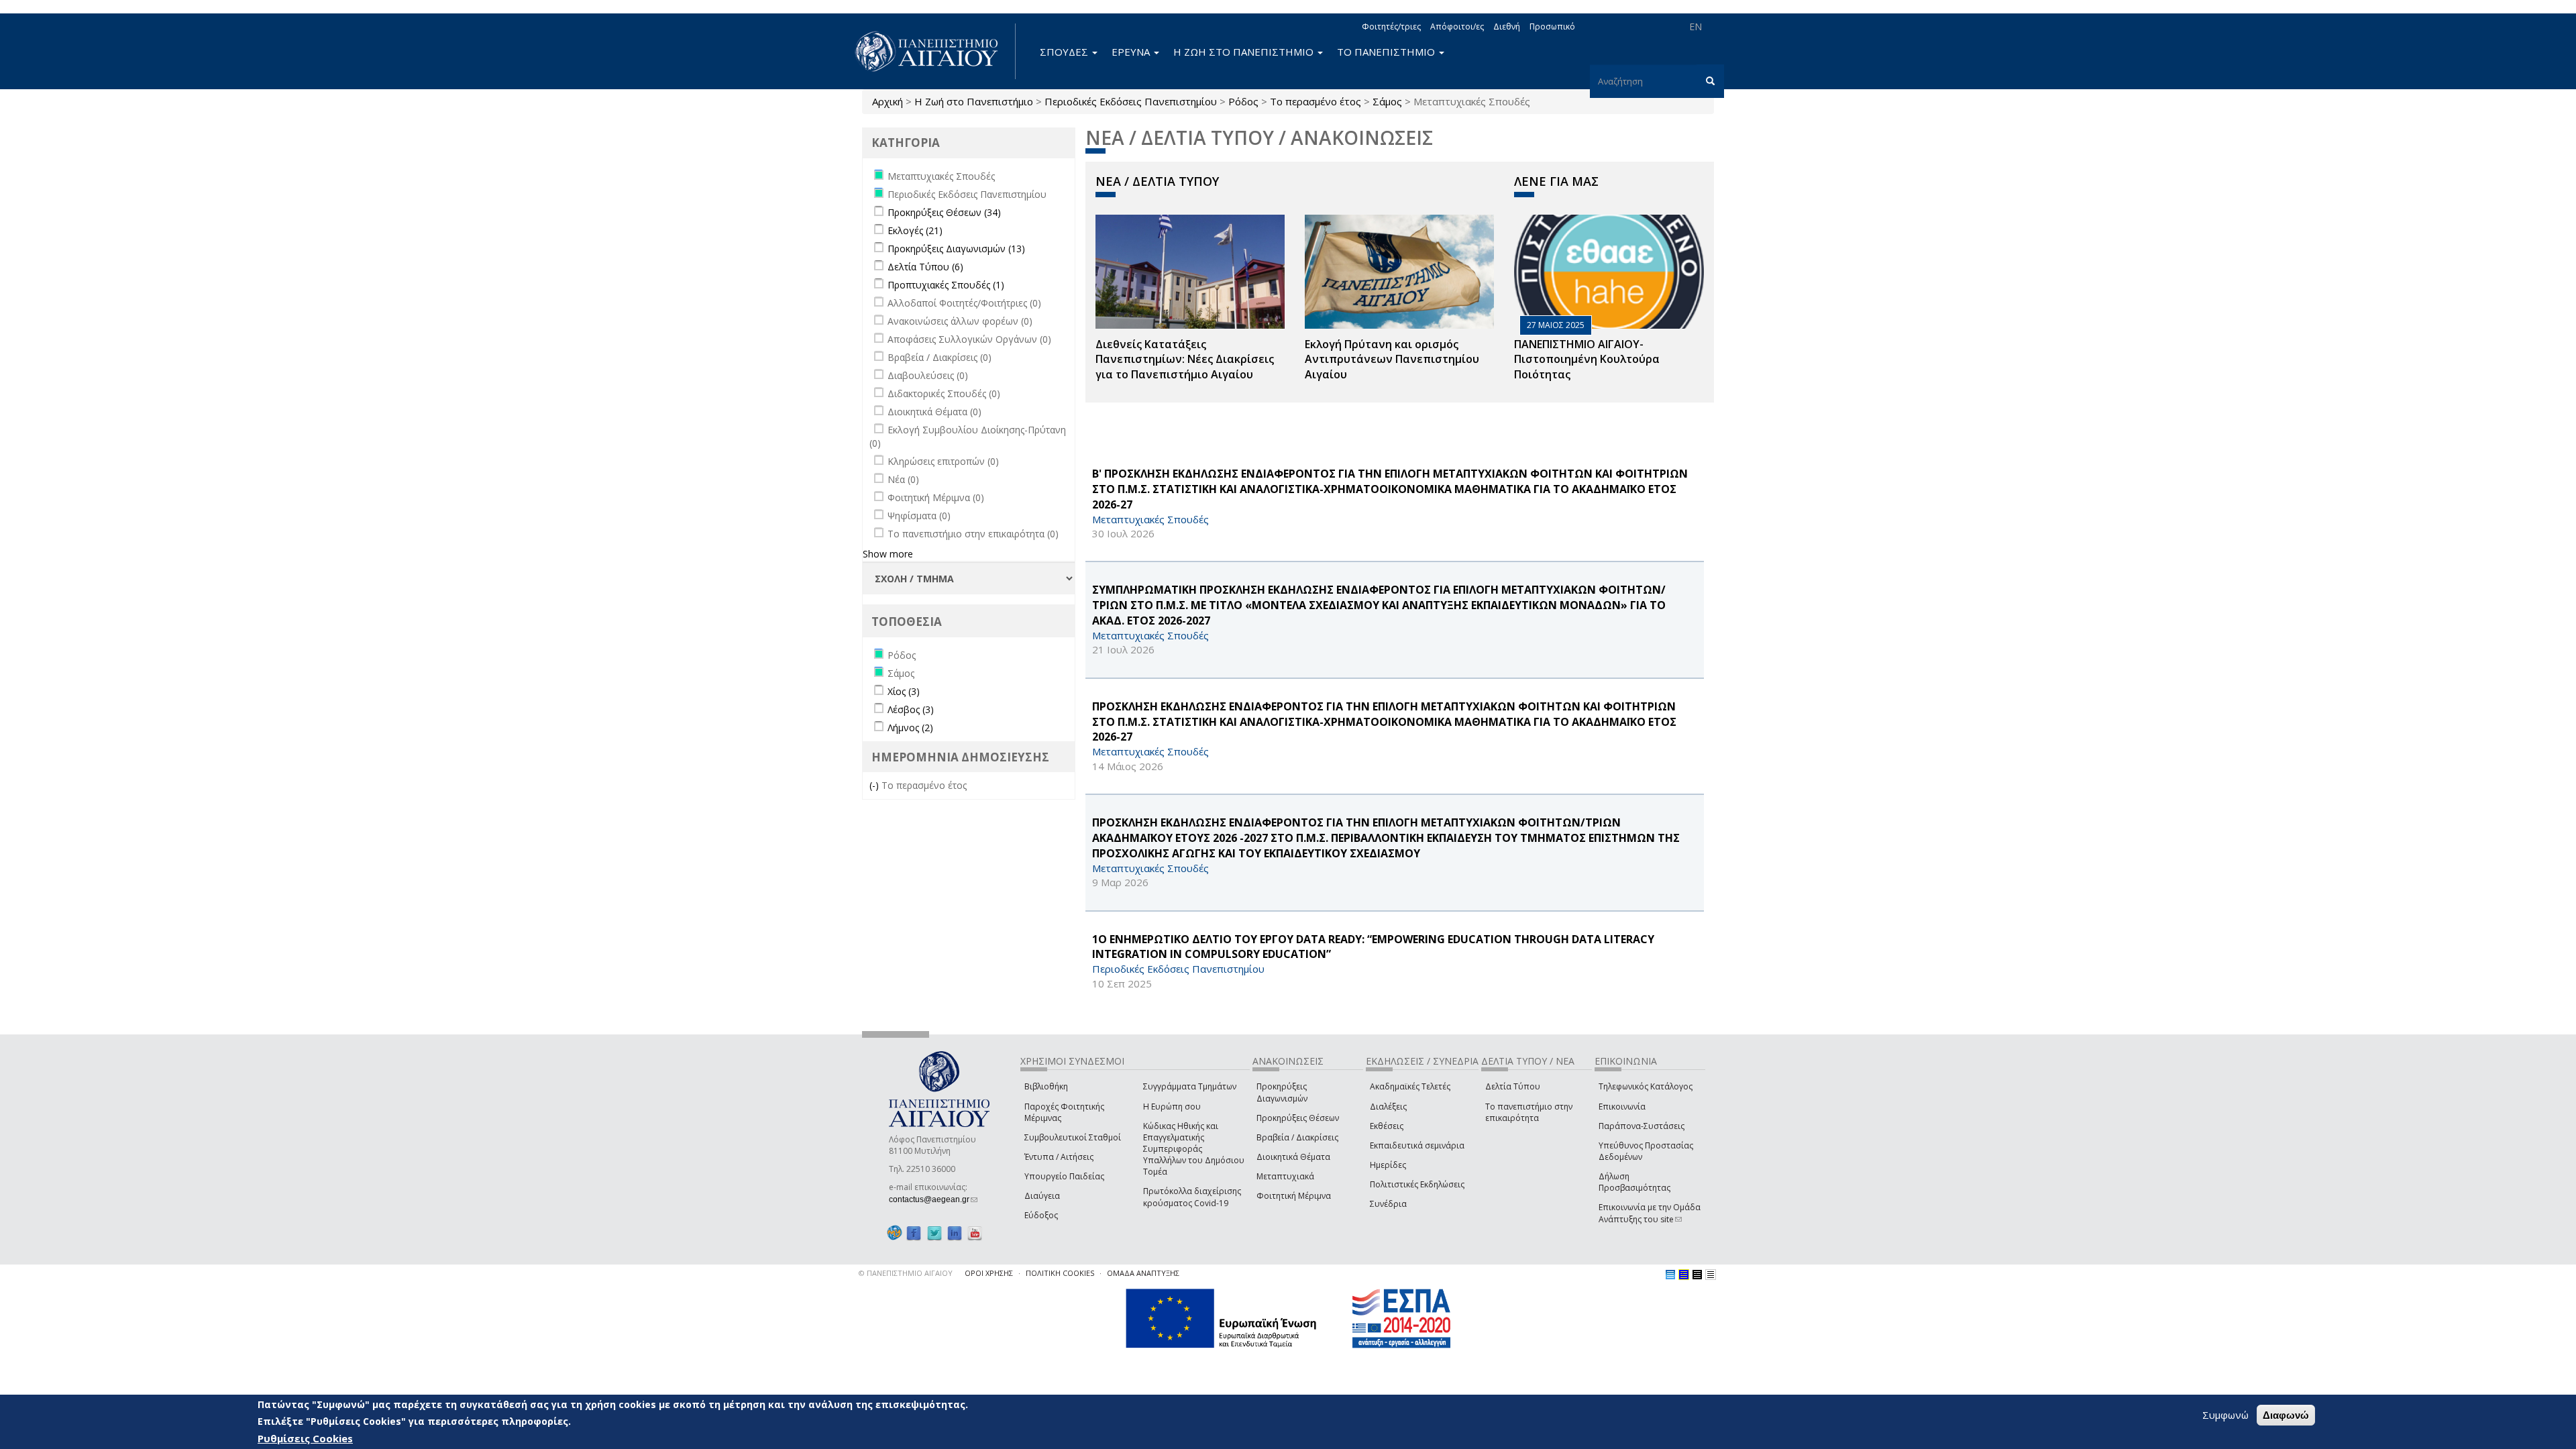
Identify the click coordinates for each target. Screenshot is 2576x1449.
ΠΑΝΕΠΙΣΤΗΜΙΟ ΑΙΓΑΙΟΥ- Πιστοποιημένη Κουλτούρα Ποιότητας (1587, 360)
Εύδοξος (1041, 1215)
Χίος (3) (904, 691)
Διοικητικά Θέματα (1293, 1157)
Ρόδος (1243, 101)
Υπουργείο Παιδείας (1064, 1176)
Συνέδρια (1388, 1204)
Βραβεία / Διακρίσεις (1297, 1137)
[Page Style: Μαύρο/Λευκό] (1711, 1275)
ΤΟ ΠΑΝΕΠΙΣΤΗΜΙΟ (1387, 52)
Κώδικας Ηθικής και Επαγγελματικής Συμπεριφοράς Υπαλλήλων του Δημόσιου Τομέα (1194, 1149)
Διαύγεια (1042, 1196)
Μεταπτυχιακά (1285, 1176)
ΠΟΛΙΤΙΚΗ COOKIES (1060, 1273)
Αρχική (888, 101)
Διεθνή (1507, 26)
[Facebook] (914, 1233)
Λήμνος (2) (910, 728)
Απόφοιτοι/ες (1457, 26)
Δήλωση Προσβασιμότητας (1634, 1182)
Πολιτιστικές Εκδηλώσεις (1417, 1184)
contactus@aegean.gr (933, 1199)
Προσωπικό (1552, 26)
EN (1696, 26)
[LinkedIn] (955, 1233)
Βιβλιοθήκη (1046, 1086)
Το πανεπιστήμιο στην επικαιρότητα (1529, 1112)
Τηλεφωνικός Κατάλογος (1646, 1086)
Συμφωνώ (2225, 1415)
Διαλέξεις (1388, 1107)
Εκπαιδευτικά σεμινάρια (1417, 1145)
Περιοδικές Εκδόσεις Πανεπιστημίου (1131, 101)
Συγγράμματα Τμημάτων (1190, 1086)
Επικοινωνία (1622, 1107)
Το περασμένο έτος (1316, 101)
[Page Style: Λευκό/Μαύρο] (1697, 1275)
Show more (888, 554)
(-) (875, 785)
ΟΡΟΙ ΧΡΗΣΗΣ (989, 1273)
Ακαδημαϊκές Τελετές (1410, 1086)
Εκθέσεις (1387, 1126)
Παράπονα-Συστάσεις (1642, 1126)
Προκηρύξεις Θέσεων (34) (944, 212)
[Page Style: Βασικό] (1670, 1275)
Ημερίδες (1388, 1165)
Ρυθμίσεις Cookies (305, 1438)
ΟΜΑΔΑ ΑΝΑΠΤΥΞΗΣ (1143, 1273)
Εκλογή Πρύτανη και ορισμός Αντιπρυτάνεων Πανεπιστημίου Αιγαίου (1392, 360)
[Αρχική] (934, 51)
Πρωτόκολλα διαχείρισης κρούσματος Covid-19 (1192, 1197)
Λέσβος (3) (911, 709)
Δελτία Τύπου (1513, 1086)
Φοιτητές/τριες (1391, 26)
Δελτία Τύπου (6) (925, 267)
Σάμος (1387, 101)
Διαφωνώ (2286, 1415)
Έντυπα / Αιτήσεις (1059, 1157)
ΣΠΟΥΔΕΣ (1065, 52)
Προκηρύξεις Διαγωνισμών (1282, 1092)
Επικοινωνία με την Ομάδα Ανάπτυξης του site (1650, 1213)
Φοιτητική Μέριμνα (1294, 1196)
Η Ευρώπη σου (1172, 1107)
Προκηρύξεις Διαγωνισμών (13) (956, 249)
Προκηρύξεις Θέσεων (1298, 1118)
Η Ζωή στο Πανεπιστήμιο (974, 101)
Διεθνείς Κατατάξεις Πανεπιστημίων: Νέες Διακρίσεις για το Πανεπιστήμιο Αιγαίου (1185, 360)
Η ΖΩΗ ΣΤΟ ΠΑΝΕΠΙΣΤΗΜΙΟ (1245, 52)
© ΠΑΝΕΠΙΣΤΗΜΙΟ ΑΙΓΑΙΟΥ (906, 1273)
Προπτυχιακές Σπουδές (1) (946, 285)
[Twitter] (934, 1233)
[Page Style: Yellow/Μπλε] (1684, 1275)
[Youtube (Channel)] (975, 1233)
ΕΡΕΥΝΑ (1132, 52)
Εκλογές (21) (915, 230)
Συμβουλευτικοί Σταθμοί (1073, 1137)
